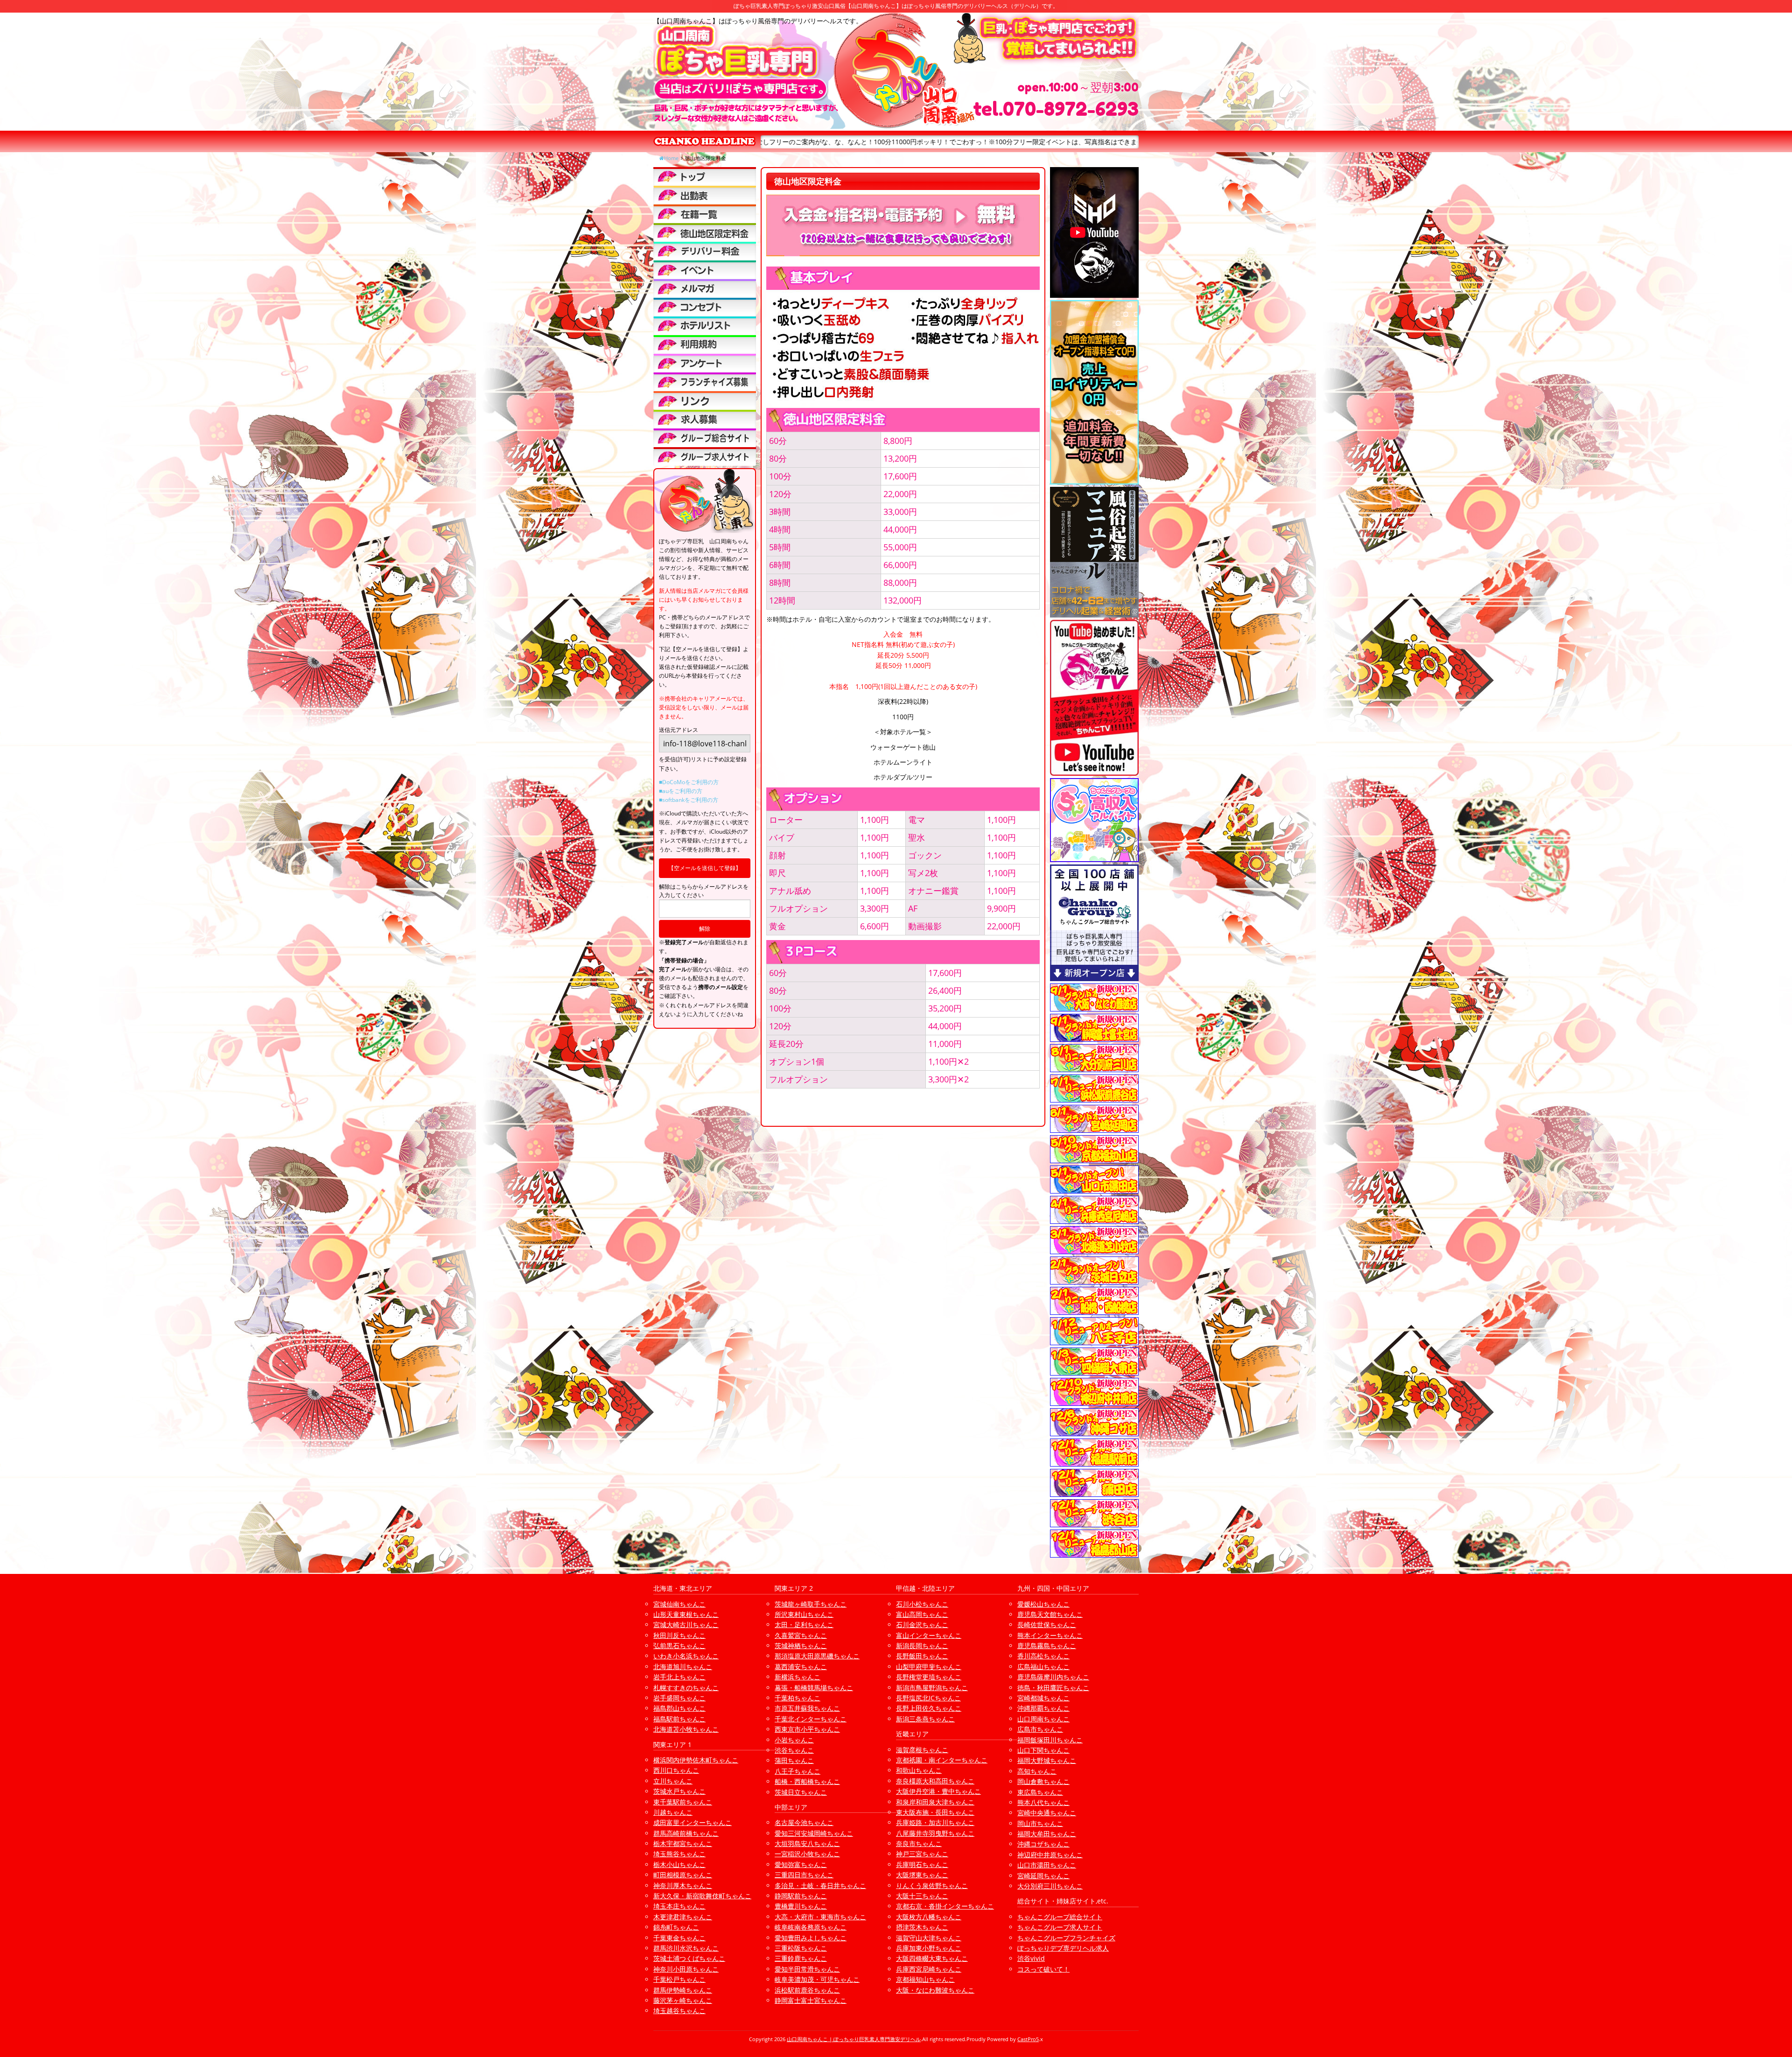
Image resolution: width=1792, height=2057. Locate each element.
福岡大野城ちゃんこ (1047, 1760)
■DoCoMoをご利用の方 (689, 782)
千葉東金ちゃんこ (679, 1938)
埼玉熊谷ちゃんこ (679, 1854)
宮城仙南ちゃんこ (679, 1604)
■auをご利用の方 (681, 791)
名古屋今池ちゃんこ (804, 1822)
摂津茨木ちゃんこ (922, 1927)
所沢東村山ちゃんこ (804, 1614)
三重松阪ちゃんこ (801, 1948)
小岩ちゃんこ (794, 1740)
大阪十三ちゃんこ (922, 1896)
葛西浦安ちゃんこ (801, 1667)
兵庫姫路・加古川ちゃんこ (935, 1822)
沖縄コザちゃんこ (1043, 1844)
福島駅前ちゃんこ (679, 1719)
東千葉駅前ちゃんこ (683, 1802)
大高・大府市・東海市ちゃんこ (820, 1917)
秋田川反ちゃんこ (679, 1635)
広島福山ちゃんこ (1043, 1667)
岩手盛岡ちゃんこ (679, 1698)
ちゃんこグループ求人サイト (1060, 1927)
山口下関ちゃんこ (1043, 1750)
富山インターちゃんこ (929, 1635)
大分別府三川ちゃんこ (1050, 1886)
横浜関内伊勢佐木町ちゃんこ (696, 1760)
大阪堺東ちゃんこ (922, 1875)
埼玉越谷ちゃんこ (679, 2011)
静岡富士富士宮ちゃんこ (811, 2000)
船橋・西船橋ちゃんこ (807, 1781)
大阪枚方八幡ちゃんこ (929, 1917)
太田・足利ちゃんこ (804, 1625)
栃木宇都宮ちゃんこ (683, 1843)
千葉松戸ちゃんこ (679, 1979)
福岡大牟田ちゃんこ (1047, 1834)
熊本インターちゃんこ (1050, 1635)
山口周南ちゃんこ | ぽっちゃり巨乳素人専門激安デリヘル (854, 2039)
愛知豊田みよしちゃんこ (811, 1938)
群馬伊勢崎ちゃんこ (683, 1990)
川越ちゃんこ (673, 1812)
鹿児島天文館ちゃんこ (1050, 1614)
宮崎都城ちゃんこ (1043, 1698)
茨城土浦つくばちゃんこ (689, 1958)
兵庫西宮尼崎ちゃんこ (929, 1969)
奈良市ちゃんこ (919, 1843)
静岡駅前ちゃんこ (801, 1896)
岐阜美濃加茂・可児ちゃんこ (817, 1979)
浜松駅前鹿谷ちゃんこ (807, 1990)
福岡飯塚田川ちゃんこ (1050, 1740)
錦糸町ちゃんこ (676, 1927)
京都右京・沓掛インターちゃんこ (945, 1906)
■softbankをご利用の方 (689, 800)
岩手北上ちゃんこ (679, 1677)
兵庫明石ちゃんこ (922, 1864)
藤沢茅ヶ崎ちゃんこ (683, 2000)
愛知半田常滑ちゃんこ (807, 1969)
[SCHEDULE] (705, 195)
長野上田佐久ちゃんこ (929, 1708)
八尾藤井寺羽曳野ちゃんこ (935, 1833)
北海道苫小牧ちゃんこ (686, 1729)
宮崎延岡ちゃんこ (1043, 1876)
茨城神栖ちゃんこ (801, 1646)
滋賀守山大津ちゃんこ (929, 1938)
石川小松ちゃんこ (922, 1604)
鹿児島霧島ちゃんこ (1047, 1646)
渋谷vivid (1031, 1958)
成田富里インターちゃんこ (693, 1822)
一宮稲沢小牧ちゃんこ (807, 1854)
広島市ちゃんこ (1040, 1729)
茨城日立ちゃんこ (801, 1792)
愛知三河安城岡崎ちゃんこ (814, 1833)
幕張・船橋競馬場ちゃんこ (814, 1688)
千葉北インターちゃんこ (811, 1719)
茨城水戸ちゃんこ (679, 1791)
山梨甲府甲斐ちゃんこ (929, 1667)
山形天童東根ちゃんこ (686, 1614)
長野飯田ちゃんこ (922, 1656)
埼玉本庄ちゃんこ (679, 1906)
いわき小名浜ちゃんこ (686, 1656)
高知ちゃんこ (1037, 1771)
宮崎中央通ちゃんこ (1047, 1813)
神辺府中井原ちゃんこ (1050, 1855)
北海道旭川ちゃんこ (683, 1667)
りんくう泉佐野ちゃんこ (932, 1885)
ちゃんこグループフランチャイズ (1066, 1938)
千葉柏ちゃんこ (798, 1698)
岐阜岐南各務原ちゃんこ (811, 1927)
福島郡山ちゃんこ (679, 1708)
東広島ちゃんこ (1040, 1792)
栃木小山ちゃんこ (679, 1864)
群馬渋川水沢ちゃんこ (686, 1948)
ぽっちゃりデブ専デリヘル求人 (1063, 1948)
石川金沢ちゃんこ (922, 1625)
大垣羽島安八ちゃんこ (807, 1843)
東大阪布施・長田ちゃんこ (935, 1812)
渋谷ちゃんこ (794, 1750)
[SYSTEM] (705, 232)
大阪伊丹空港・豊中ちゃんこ (938, 1791)
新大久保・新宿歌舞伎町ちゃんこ (702, 1896)
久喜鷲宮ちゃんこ (801, 1635)
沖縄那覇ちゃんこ (1043, 1708)
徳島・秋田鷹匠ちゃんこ (1053, 1688)
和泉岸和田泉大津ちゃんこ (935, 1802)
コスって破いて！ (1043, 1969)
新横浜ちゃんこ (798, 1677)
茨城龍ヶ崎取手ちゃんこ (811, 1604)
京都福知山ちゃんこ (925, 1979)
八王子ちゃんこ (798, 1771)
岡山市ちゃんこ (1040, 1823)
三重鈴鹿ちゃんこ (801, 1958)
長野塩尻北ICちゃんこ (928, 1698)
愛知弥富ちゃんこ (801, 1864)
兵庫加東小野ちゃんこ (929, 1948)
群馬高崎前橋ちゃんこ (686, 1833)
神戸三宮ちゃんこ (922, 1854)
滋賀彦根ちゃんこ (922, 1750)
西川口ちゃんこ (676, 1770)
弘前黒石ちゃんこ (679, 1646)
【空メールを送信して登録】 (705, 868)
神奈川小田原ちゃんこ (686, 1969)
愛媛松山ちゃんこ (1043, 1604)
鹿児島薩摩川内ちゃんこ (1053, 1677)
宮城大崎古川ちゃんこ (686, 1625)
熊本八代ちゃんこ (1043, 1802)
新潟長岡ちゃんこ (922, 1646)
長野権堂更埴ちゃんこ (929, 1677)
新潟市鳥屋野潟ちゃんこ (932, 1688)
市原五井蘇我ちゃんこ (807, 1708)
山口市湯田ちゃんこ (1047, 1865)
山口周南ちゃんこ (1043, 1719)
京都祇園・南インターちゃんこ (942, 1760)
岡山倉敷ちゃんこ (1043, 1781)
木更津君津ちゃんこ (683, 1917)
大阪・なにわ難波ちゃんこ (935, 1990)
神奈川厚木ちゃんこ (683, 1885)
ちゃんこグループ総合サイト (1060, 1917)
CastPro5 (1028, 2039)
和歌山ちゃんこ (919, 1770)
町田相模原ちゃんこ (683, 1875)
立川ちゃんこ (673, 1781)
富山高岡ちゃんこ (922, 1614)
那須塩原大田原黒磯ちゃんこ (817, 1656)
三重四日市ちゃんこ (804, 1875)
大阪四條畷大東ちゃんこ (932, 1958)
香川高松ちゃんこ (1043, 1656)
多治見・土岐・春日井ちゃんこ (820, 1885)
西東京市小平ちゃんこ (807, 1729)
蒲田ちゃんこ (794, 1760)
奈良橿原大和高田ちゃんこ (935, 1781)
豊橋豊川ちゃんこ (801, 1906)
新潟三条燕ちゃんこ (925, 1719)
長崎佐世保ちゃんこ (1047, 1625)
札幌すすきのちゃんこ (686, 1688)
